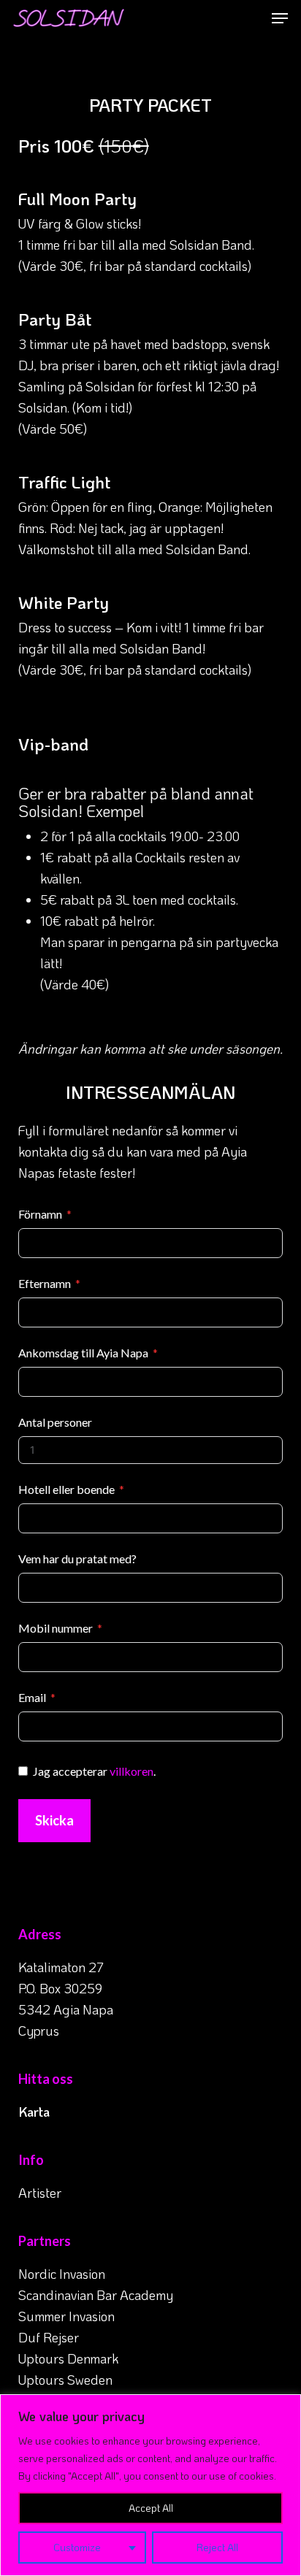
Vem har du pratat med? (77, 1559)
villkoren (132, 1771)
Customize (77, 2547)
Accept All (151, 2508)
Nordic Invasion (62, 2274)
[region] (150, 2485)
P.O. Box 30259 (60, 1988)
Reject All (217, 2547)
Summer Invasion (66, 2316)
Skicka (54, 1820)
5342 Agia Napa (66, 2009)
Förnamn (40, 1214)
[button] (280, 18)
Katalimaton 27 (61, 1967)
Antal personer (55, 1422)
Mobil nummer (56, 1628)
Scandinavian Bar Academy (96, 2295)
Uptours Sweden (65, 2380)
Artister (40, 2193)
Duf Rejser (49, 2337)
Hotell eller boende (66, 1489)
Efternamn (45, 1283)
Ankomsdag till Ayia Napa (83, 1353)
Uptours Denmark (68, 2358)
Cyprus (39, 2031)
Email (32, 1697)
